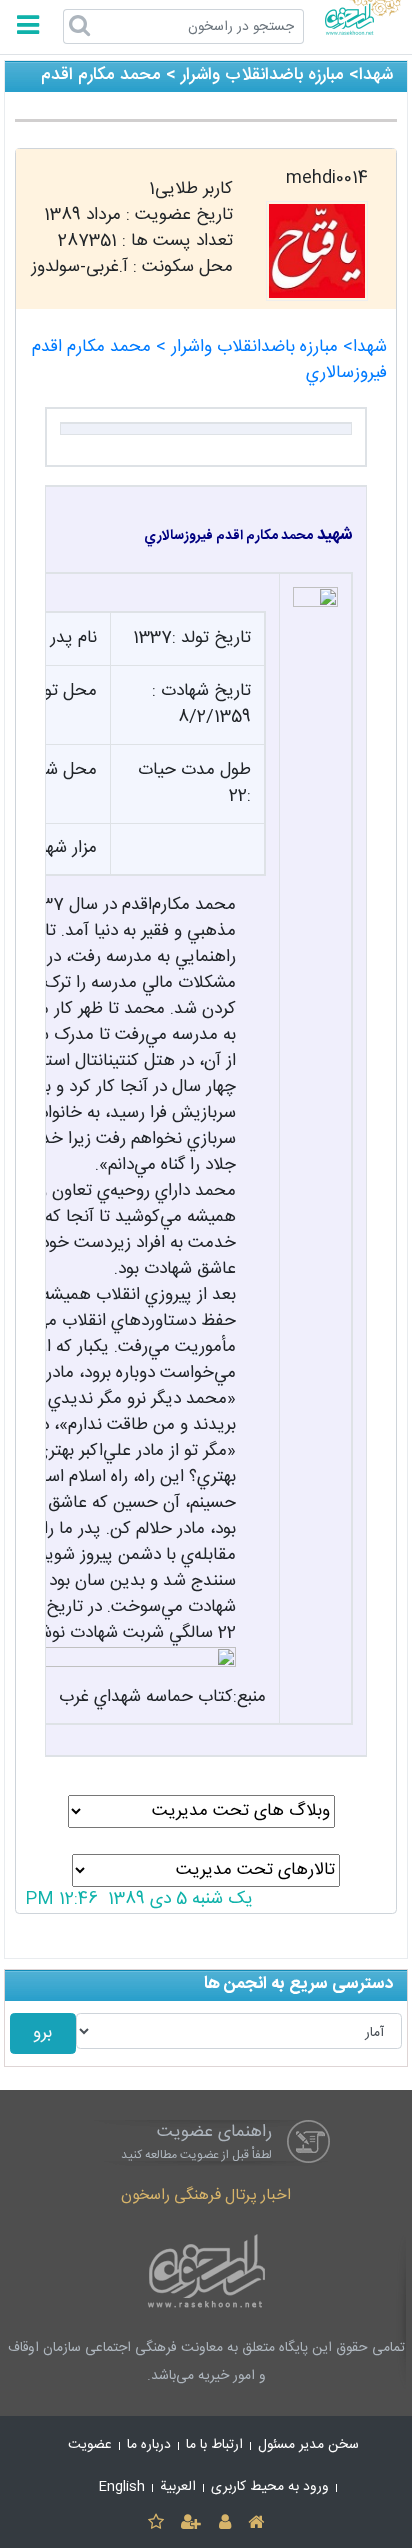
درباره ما (149, 2445)
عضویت (90, 2445)
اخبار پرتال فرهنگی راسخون (206, 2195)
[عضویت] (191, 2523)
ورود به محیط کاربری (270, 2487)
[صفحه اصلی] (255, 2523)
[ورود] (224, 2523)
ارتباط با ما (214, 2445)
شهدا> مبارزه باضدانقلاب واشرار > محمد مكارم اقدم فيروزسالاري (209, 360)
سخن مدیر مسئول (308, 2445)
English (122, 2487)
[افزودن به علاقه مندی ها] (155, 2523)
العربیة (178, 2487)
